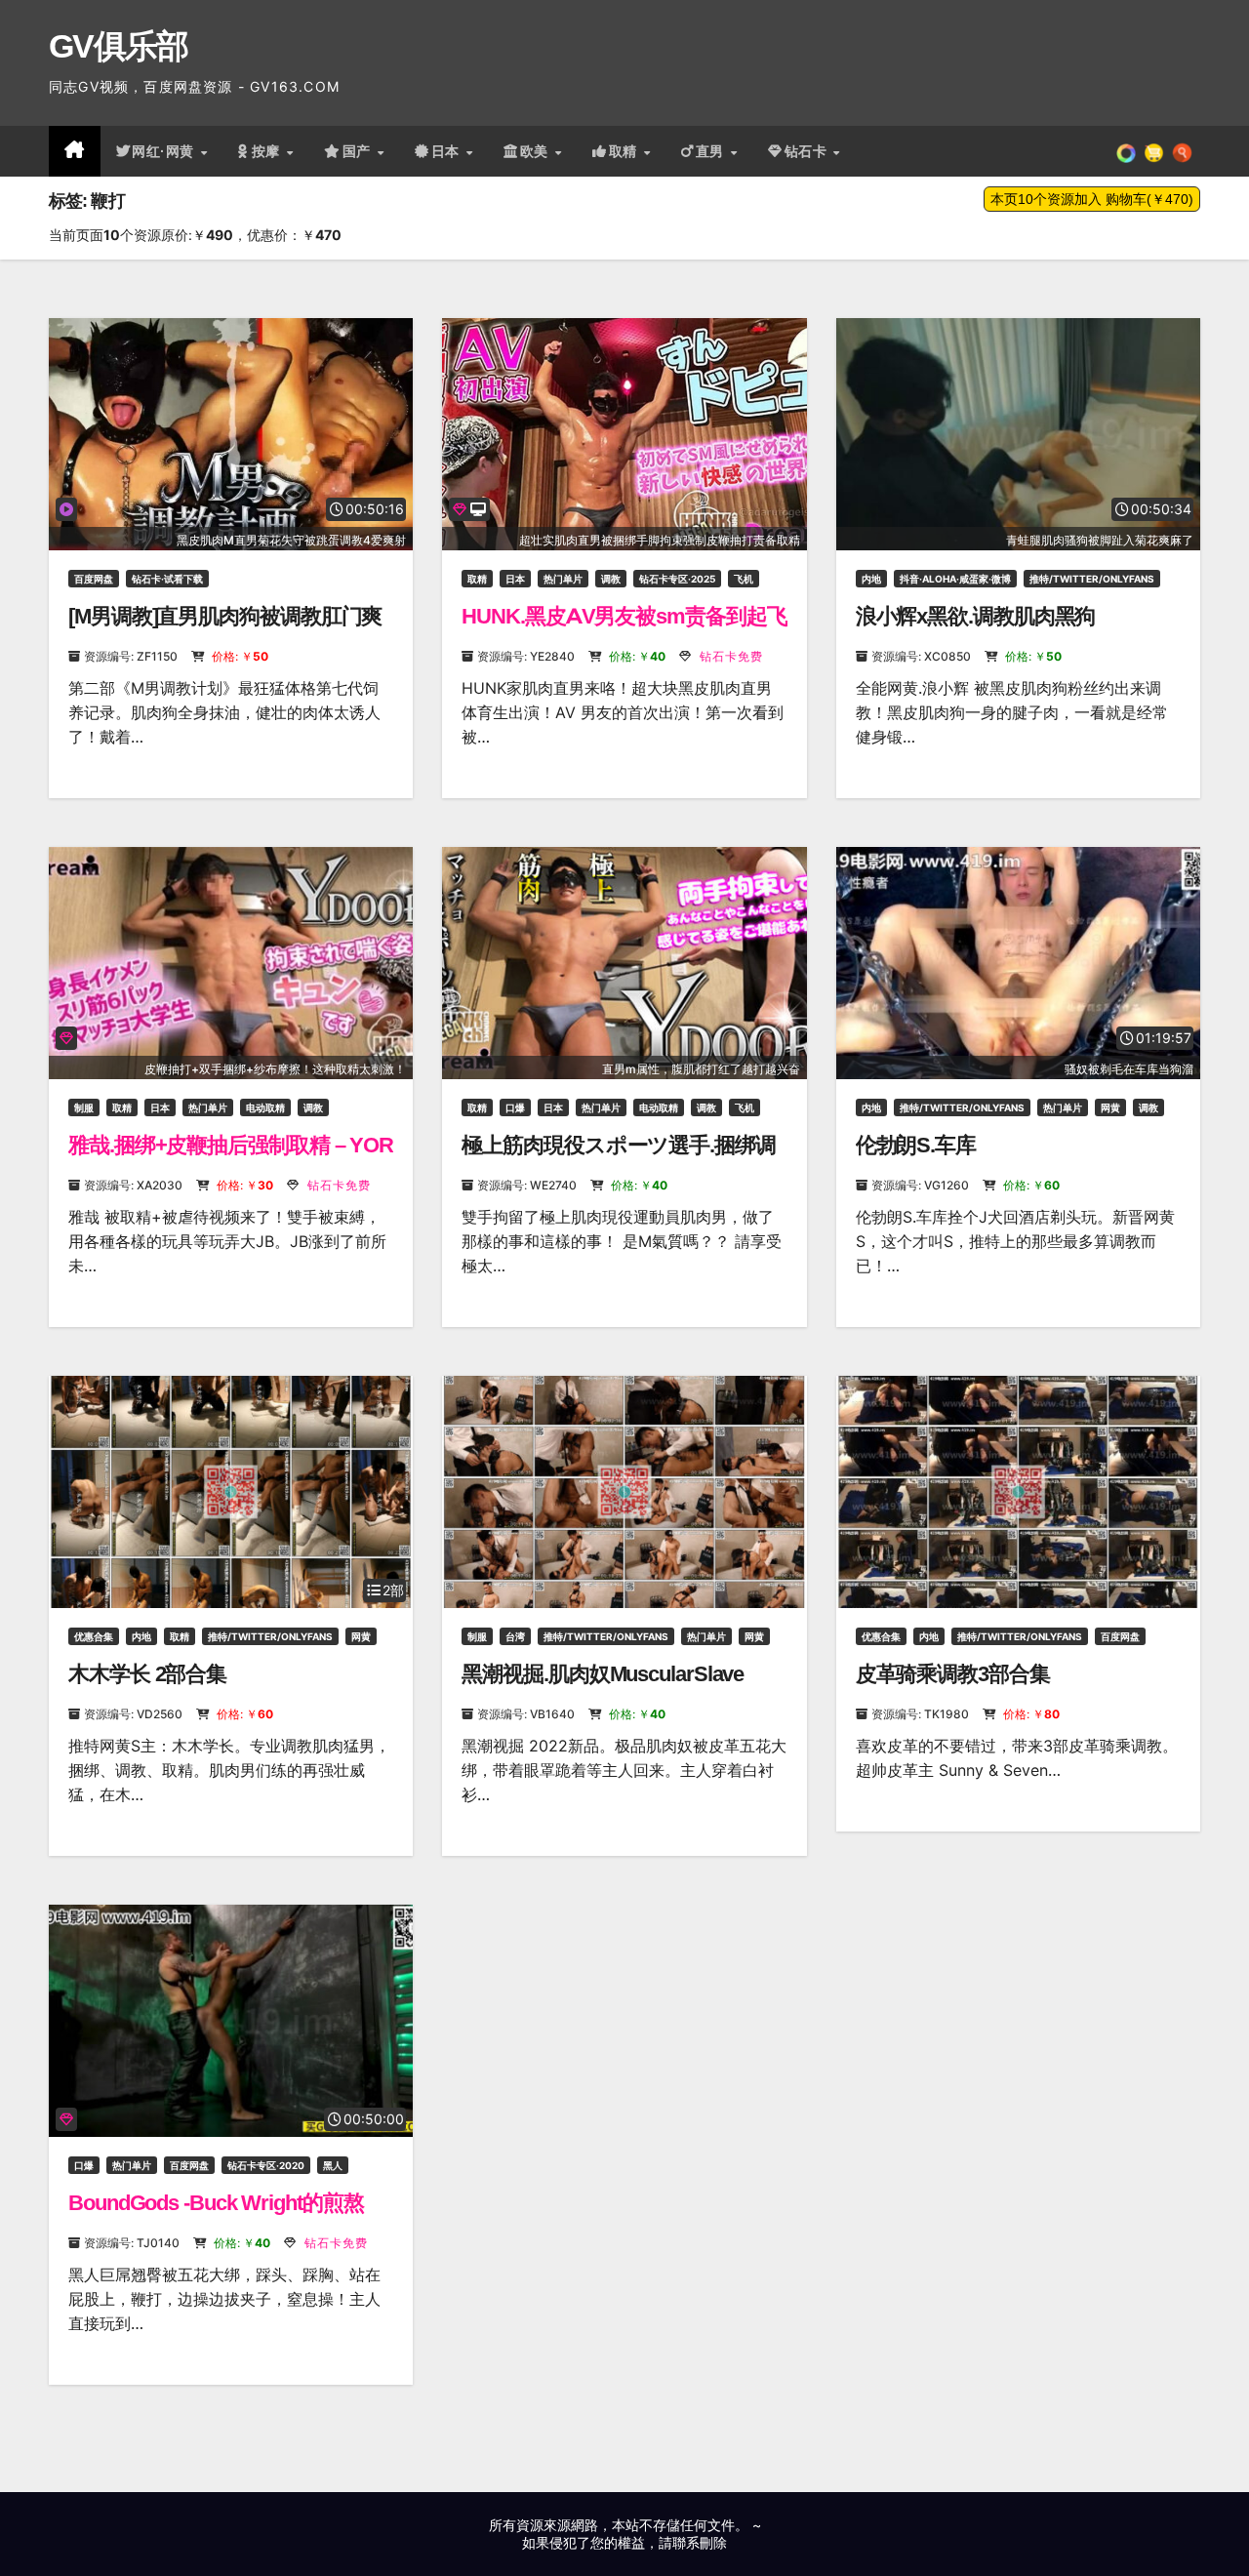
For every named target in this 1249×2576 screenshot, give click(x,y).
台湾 (515, 1636)
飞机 (744, 579)
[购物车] (1154, 151)
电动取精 (265, 1107)
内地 (871, 579)
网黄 (1110, 1107)
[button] (1182, 151)
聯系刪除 (700, 2542)
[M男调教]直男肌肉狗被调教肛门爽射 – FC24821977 (225, 629)
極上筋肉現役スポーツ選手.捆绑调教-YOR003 (618, 1158)
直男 (712, 151)
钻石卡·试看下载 (167, 579)
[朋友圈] (1126, 151)
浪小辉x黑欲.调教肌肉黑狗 (976, 616)
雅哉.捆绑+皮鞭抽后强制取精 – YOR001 (231, 1158)
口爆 (515, 1107)
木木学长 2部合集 (147, 1674)
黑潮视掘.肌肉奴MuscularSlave (603, 1674)
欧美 (537, 151)
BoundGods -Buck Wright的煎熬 (216, 2203)
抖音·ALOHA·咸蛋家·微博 (955, 579)
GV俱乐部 (119, 46)
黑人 (333, 2165)
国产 (359, 151)
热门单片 (563, 579)
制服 (84, 1107)
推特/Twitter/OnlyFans (1092, 579)
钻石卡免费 (729, 656)
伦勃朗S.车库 (916, 1145)
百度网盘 (94, 579)
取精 (625, 151)
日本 (448, 151)
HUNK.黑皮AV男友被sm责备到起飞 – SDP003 (624, 629)
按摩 (268, 151)
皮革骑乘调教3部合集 (953, 1674)
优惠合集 (94, 1636)
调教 (611, 579)
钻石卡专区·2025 (677, 579)
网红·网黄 (165, 151)
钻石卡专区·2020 (266, 2165)
